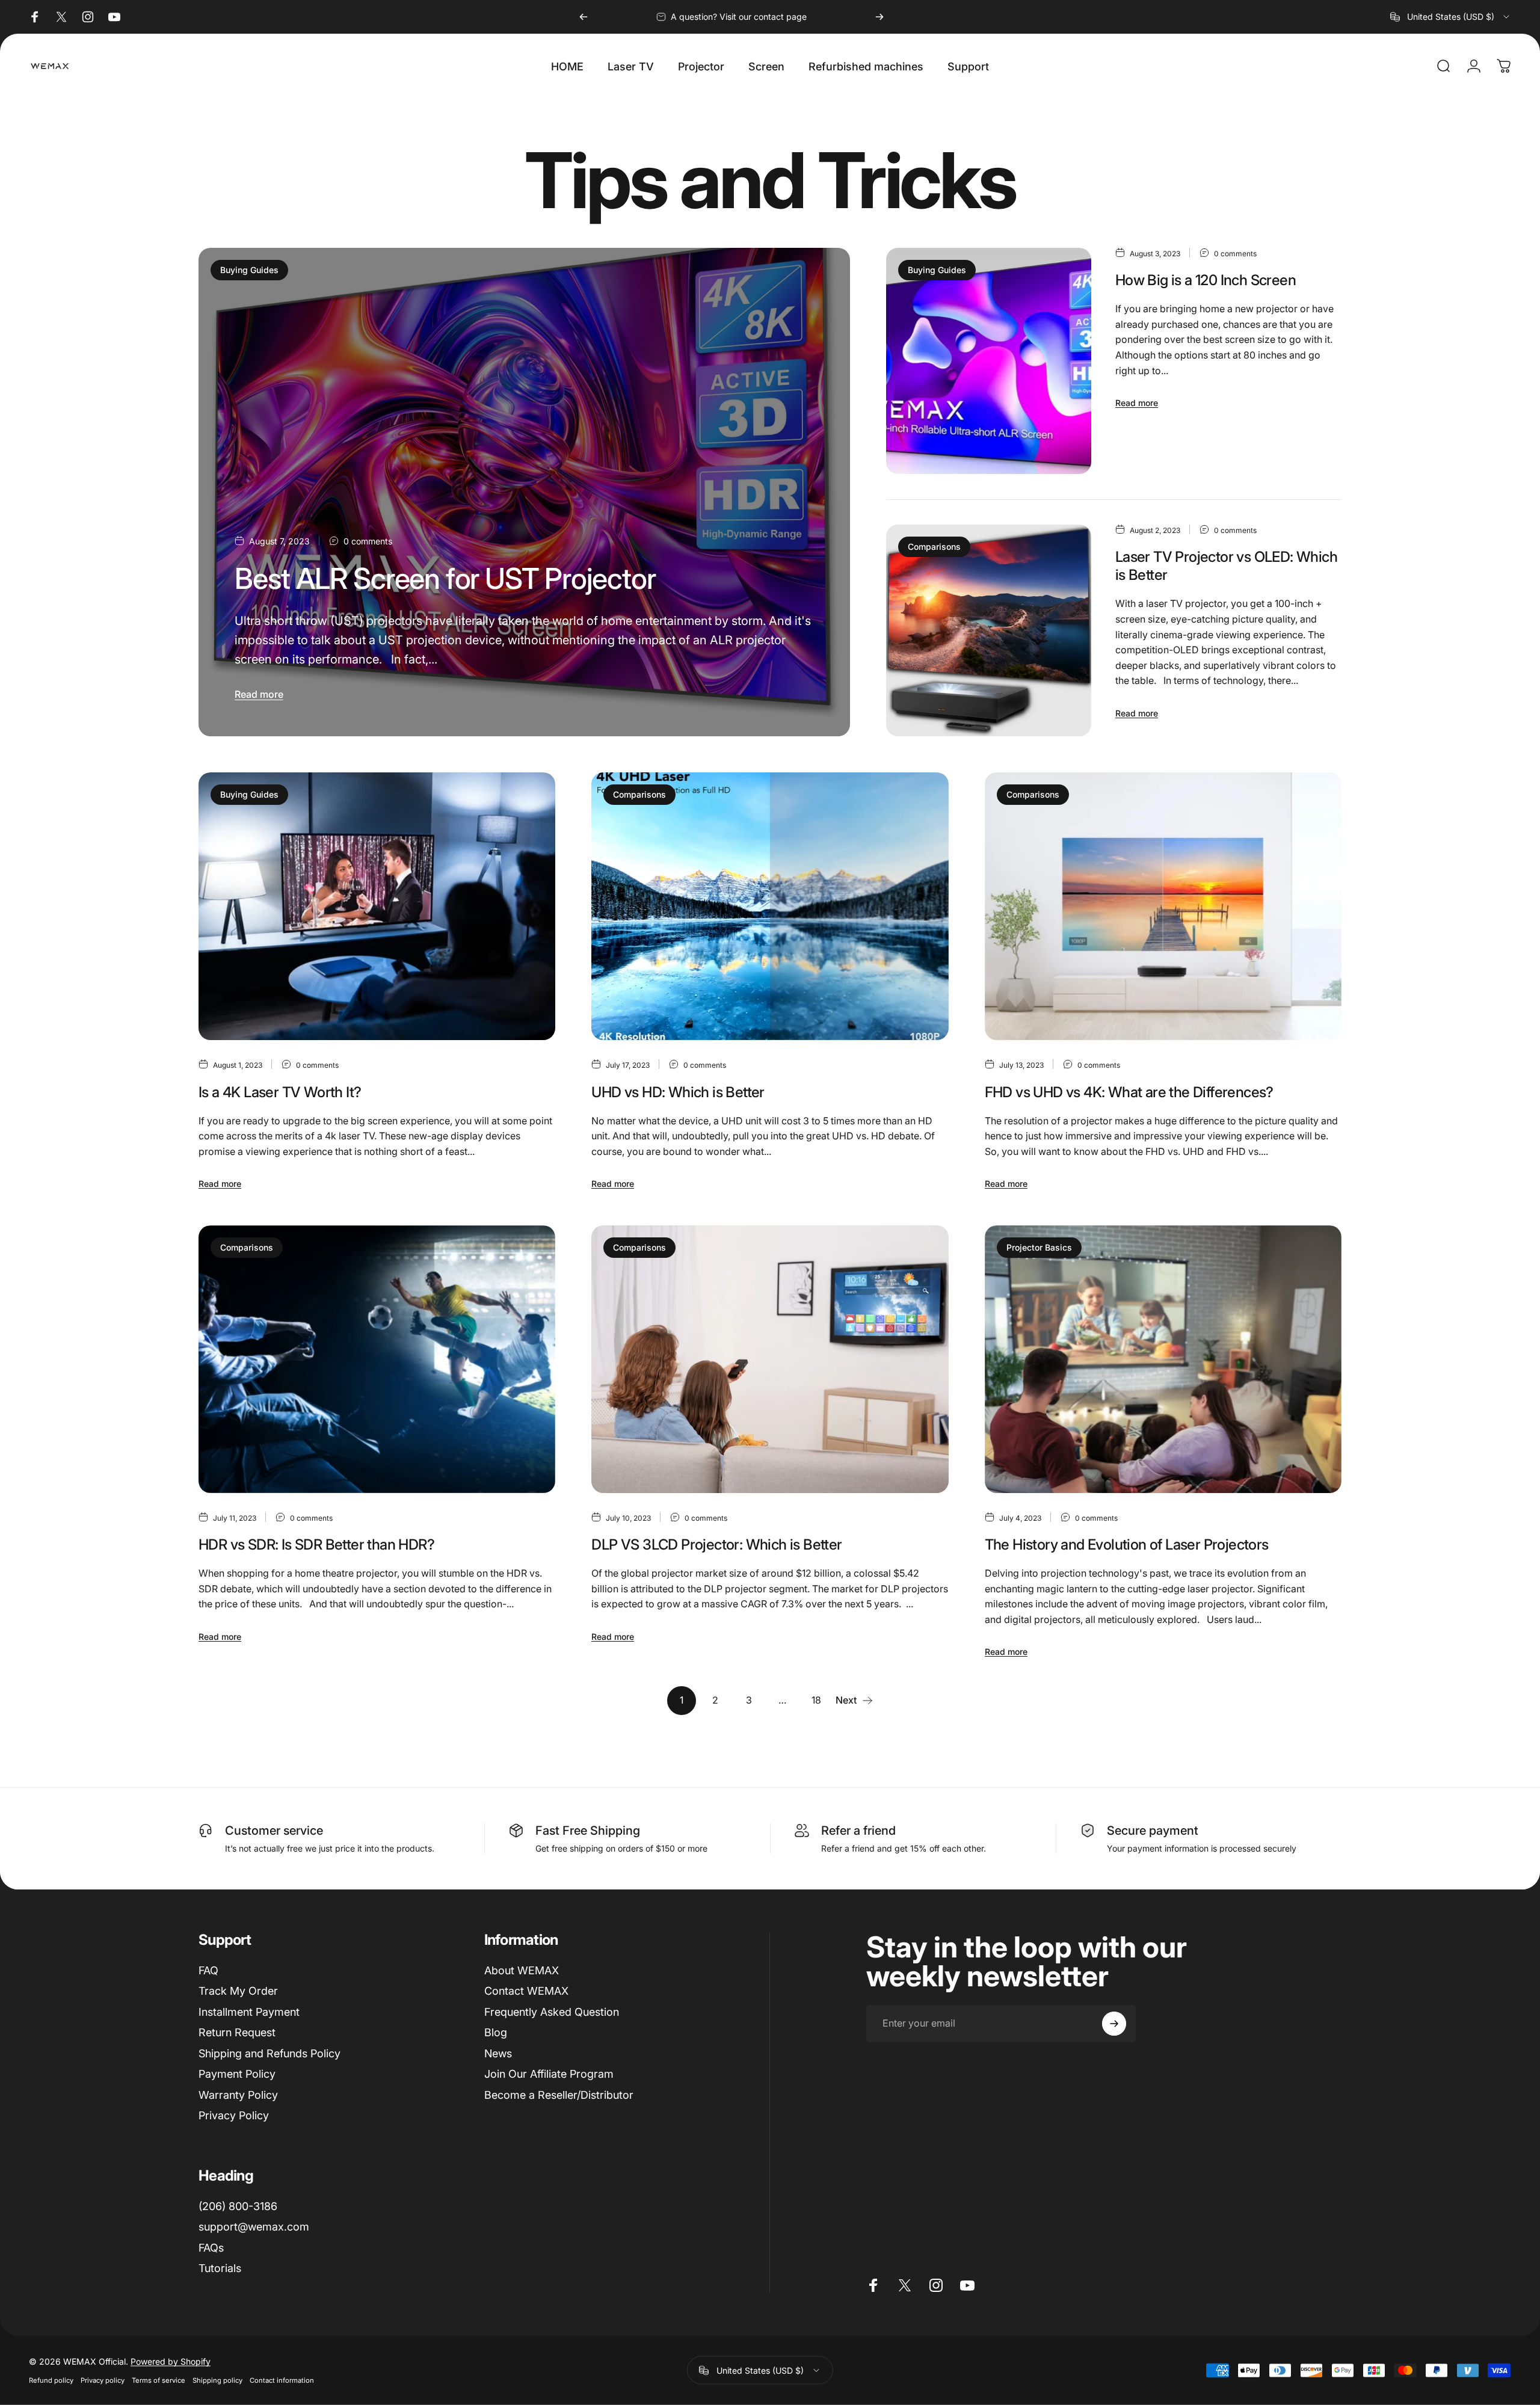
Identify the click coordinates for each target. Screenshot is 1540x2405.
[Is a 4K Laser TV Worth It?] (377, 906)
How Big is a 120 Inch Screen (1206, 280)
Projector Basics (1039, 1247)
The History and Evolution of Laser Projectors (1127, 1544)
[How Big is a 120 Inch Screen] (988, 361)
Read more (259, 694)
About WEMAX (522, 1970)
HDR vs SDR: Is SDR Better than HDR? (316, 1544)
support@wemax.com (254, 2227)
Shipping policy (217, 2380)
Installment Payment (249, 2012)
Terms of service (159, 2380)
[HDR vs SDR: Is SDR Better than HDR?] (377, 1359)
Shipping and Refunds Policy (269, 2053)
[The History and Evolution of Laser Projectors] (1163, 1359)
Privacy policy (103, 2380)
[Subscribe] (1114, 2024)
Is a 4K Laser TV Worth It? (280, 1092)
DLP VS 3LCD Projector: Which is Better (716, 1544)
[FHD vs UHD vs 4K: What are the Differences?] (1163, 906)
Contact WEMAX (526, 1991)
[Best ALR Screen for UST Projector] (524, 492)
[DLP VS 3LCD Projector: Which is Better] (770, 1359)
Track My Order (238, 1991)
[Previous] (584, 17)
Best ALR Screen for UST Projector (445, 578)
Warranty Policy (238, 2095)
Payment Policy (237, 2074)
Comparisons (934, 547)
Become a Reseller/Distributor (559, 2095)
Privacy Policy (234, 2115)
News (498, 2053)
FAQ (208, 1970)
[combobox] (1451, 17)
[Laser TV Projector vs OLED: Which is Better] (988, 630)
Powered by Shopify (171, 2361)
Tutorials (220, 2268)
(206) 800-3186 (238, 2206)
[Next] (879, 17)
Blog (496, 2032)
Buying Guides (249, 270)
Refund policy (51, 2380)
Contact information (282, 2380)
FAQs (211, 2248)
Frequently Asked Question (552, 2012)
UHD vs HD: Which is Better (678, 1092)
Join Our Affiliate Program (549, 2074)
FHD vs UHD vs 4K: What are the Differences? (1129, 1092)
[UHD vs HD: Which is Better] (770, 906)
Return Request (237, 2032)
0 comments (368, 541)
